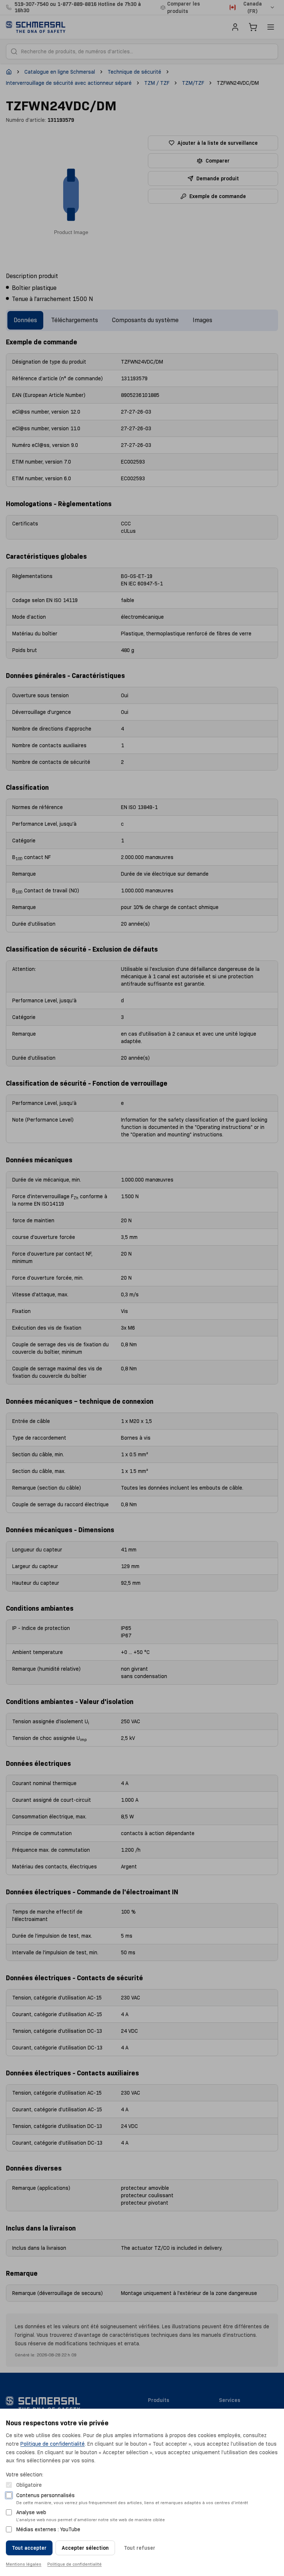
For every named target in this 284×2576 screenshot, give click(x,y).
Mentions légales (24, 2564)
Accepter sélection (85, 2548)
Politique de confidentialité (53, 2444)
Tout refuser (140, 2548)
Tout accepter (29, 2548)
